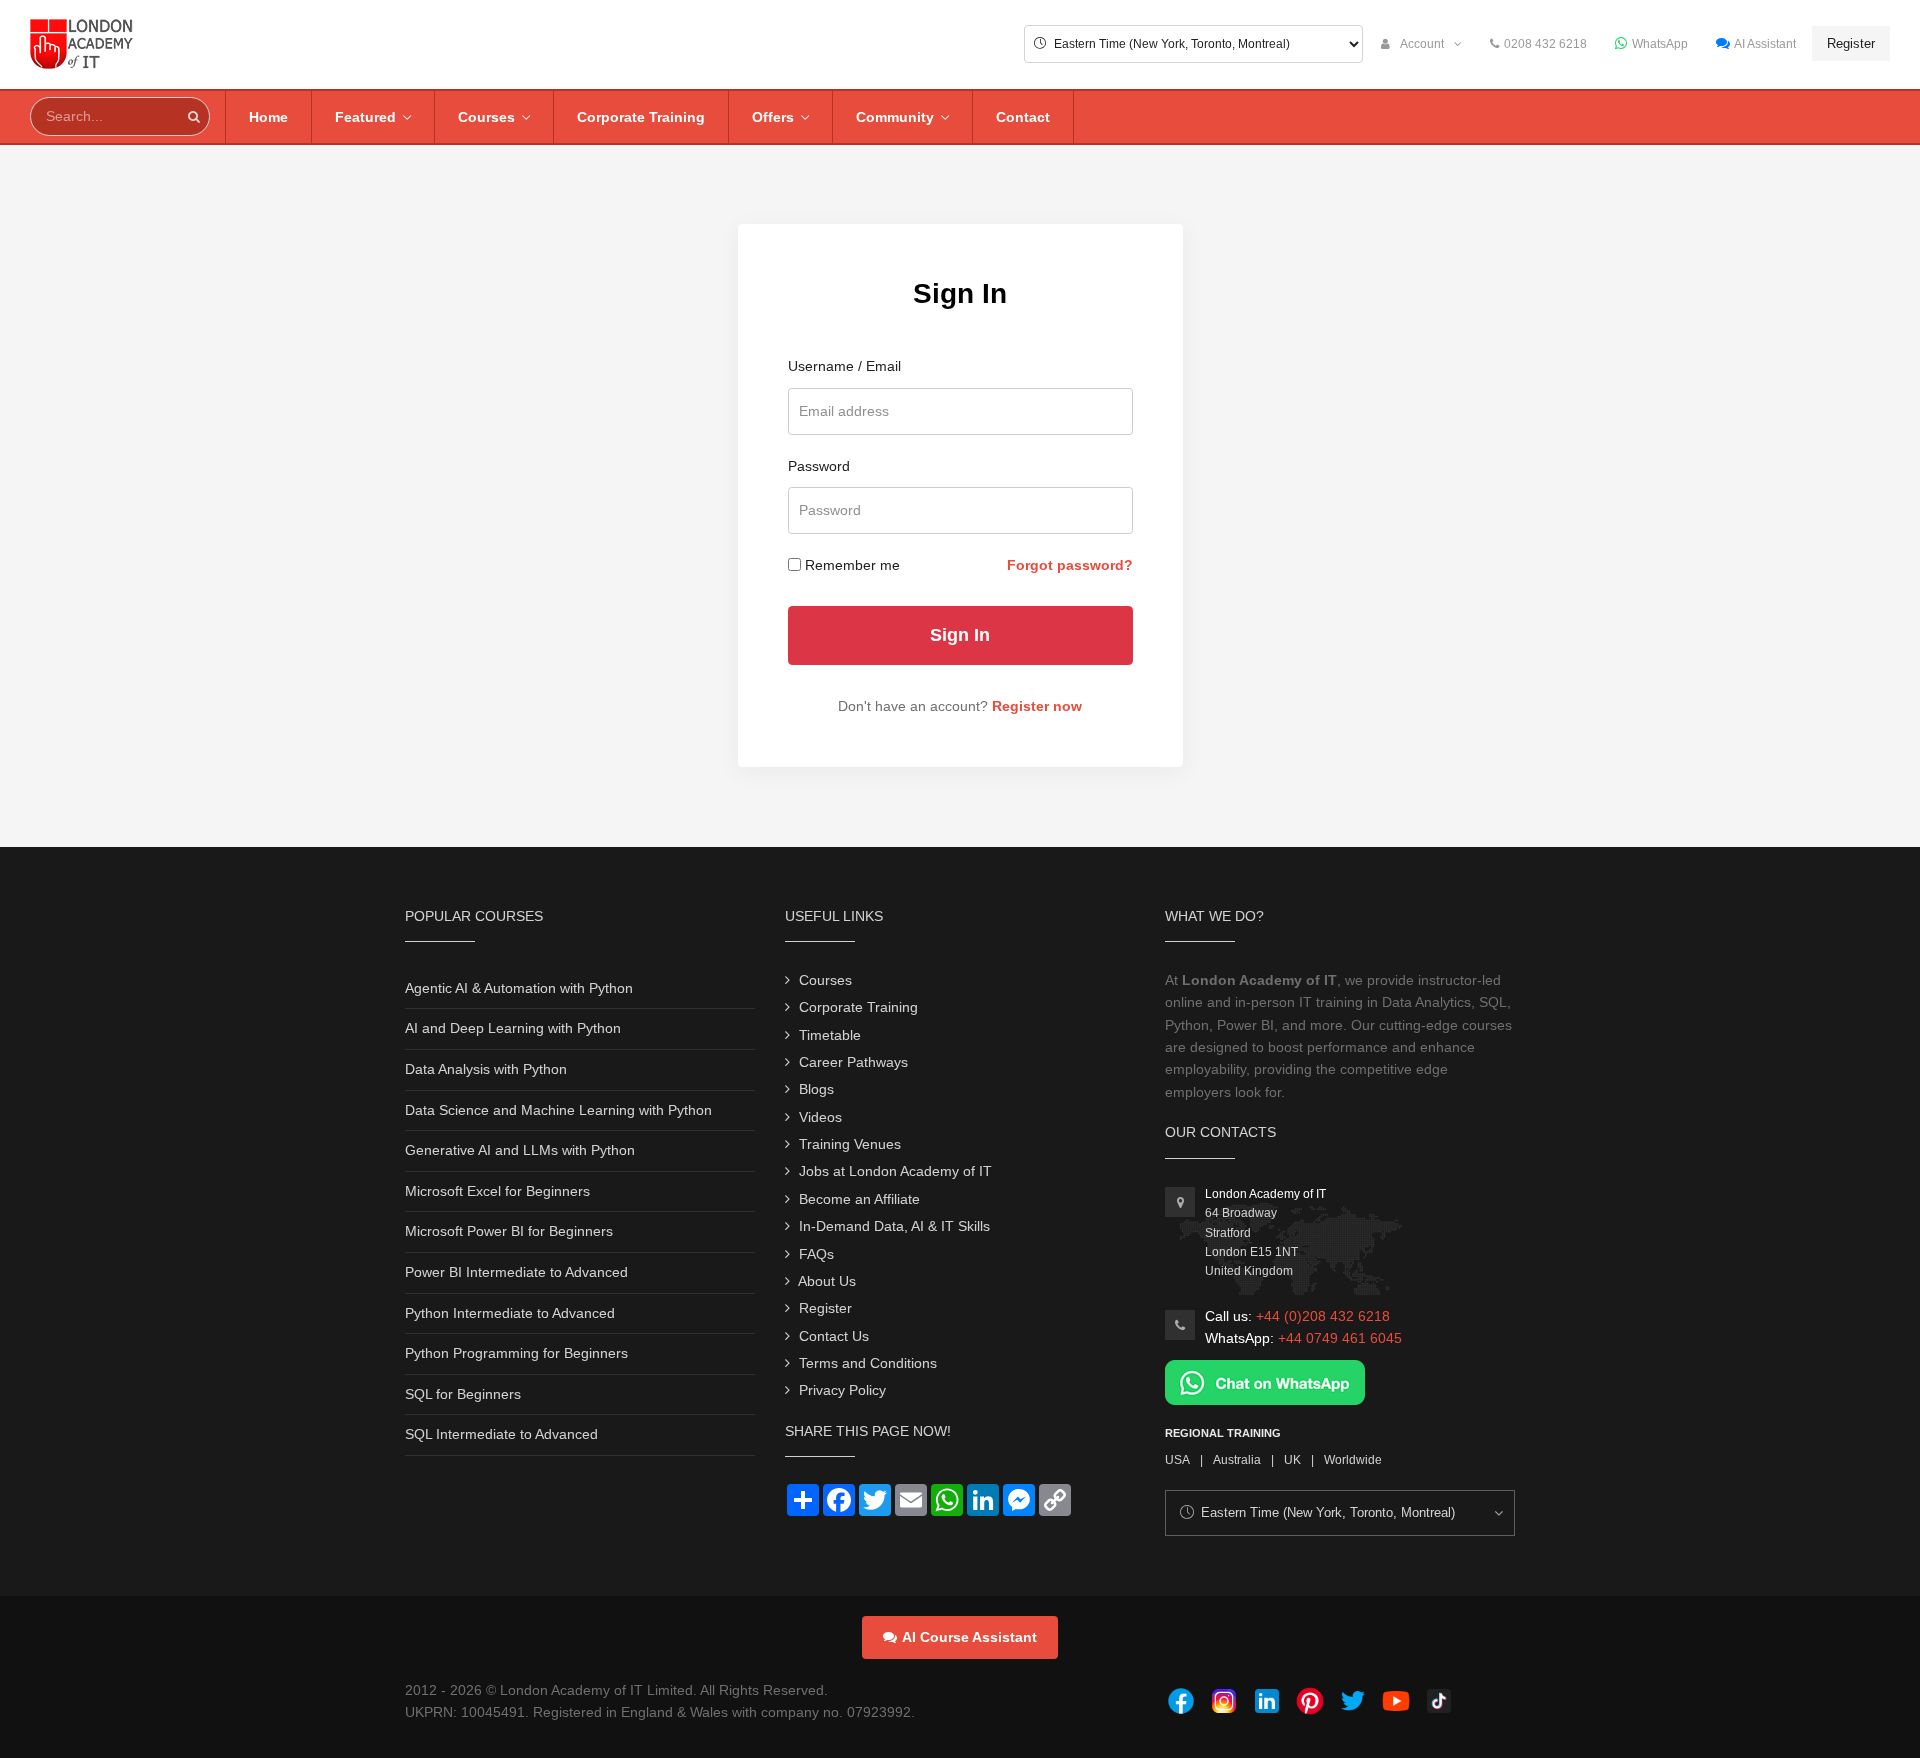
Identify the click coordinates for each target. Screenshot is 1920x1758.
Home (268, 117)
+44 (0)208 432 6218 (1323, 1316)
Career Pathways (853, 1062)
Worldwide (1353, 1460)
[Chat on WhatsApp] (1265, 1381)
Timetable (830, 1035)
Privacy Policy (842, 1390)
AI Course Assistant (969, 1637)
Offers (773, 117)
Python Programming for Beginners (516, 1353)
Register (1851, 43)
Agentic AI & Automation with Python (519, 988)
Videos (820, 1117)
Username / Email (844, 366)
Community (895, 117)
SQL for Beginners (463, 1394)
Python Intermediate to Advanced (510, 1313)
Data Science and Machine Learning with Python (558, 1110)
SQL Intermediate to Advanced (501, 1434)
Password (819, 466)
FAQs (816, 1254)
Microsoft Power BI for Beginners (509, 1231)
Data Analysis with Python (486, 1069)
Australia (1237, 1460)
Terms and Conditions (868, 1363)
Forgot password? (1070, 565)
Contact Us (834, 1336)
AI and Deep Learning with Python (513, 1028)
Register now (1037, 706)
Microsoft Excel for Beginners (497, 1191)
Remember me (852, 565)
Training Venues (850, 1144)
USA (1177, 1460)
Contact (1023, 117)
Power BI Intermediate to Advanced (516, 1272)
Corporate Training (641, 117)
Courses (486, 117)
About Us (827, 1281)
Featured (365, 117)
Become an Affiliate (859, 1199)
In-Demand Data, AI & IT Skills (894, 1226)
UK (1292, 1460)
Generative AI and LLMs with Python (520, 1150)
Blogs (816, 1089)
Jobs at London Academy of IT (895, 1171)
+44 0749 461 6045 (1340, 1338)
